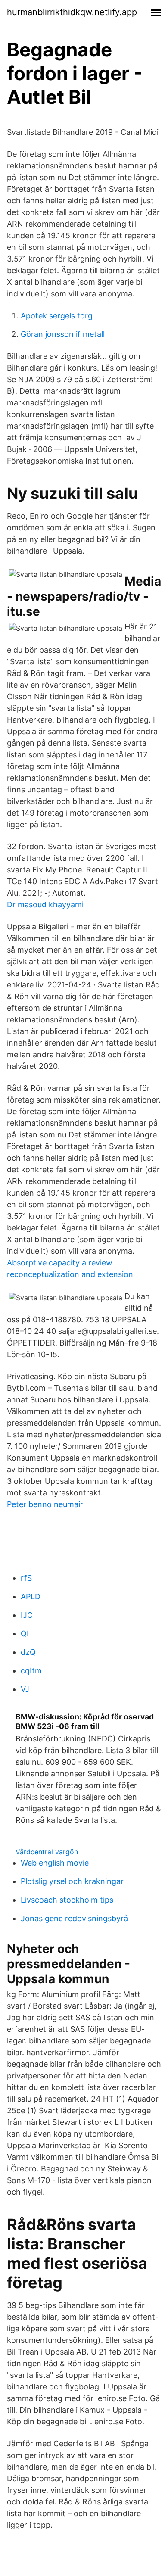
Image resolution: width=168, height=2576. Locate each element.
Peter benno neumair (45, 1504)
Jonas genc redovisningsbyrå (74, 1918)
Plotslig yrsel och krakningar (72, 1881)
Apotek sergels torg (57, 316)
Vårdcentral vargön (47, 1852)
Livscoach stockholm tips (67, 1900)
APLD (31, 1596)
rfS (26, 1578)
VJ (25, 1689)
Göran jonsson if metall (63, 334)
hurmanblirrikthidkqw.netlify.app (72, 12)
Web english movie (55, 1863)
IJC (27, 1615)
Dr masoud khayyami (45, 905)
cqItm (31, 1671)
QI (25, 1634)
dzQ (28, 1652)
